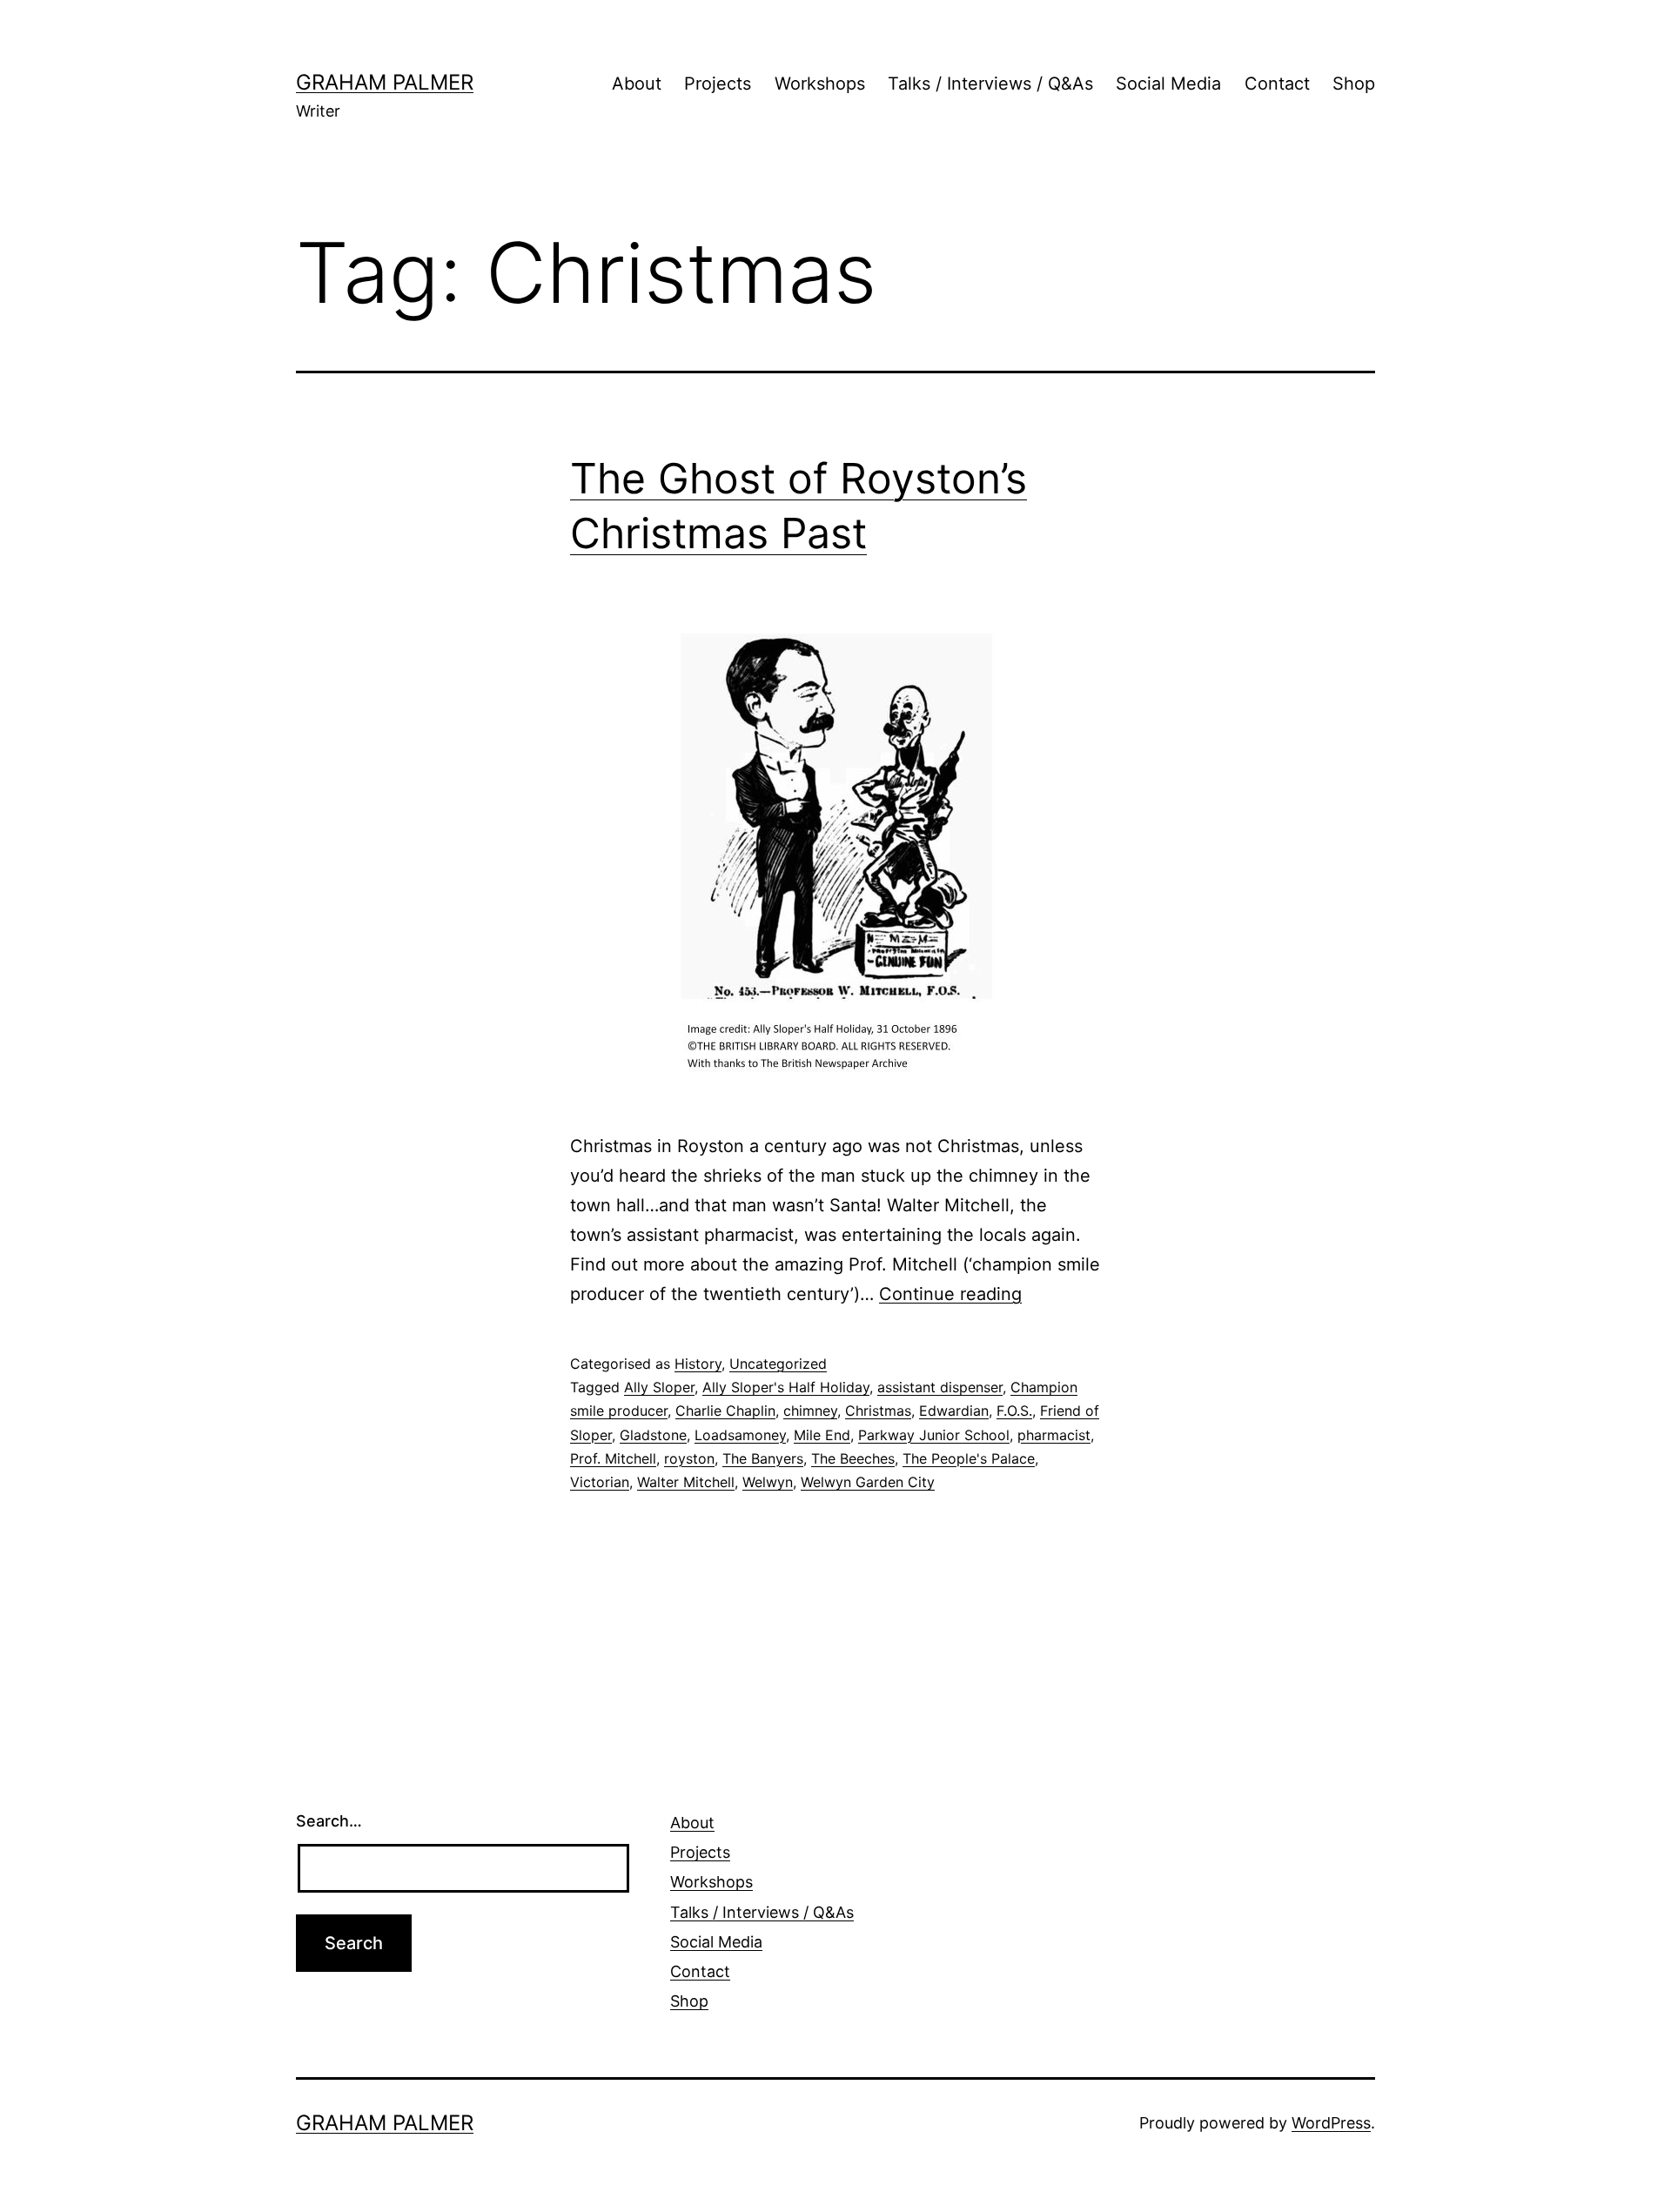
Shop (1354, 84)
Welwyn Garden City (868, 1482)
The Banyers (763, 1458)
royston (689, 1458)
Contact (1277, 84)
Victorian (600, 1482)
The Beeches (853, 1458)
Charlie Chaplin (725, 1411)
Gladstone (653, 1435)
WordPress (1331, 2123)
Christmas (878, 1411)
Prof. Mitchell (613, 1458)
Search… (329, 1821)
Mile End (822, 1435)
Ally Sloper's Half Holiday (786, 1387)
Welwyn (768, 1482)
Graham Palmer (385, 82)
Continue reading (950, 1294)
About (637, 84)
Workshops (820, 84)
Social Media (1168, 84)
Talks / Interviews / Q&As (990, 84)
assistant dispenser (940, 1387)
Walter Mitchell (686, 1482)
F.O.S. (1014, 1411)
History (698, 1364)
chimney (810, 1411)
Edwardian (954, 1411)
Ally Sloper (659, 1387)
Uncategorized (778, 1364)
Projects (718, 84)
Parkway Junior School (934, 1435)
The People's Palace (969, 1458)
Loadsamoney (740, 1435)
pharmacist (1054, 1435)
